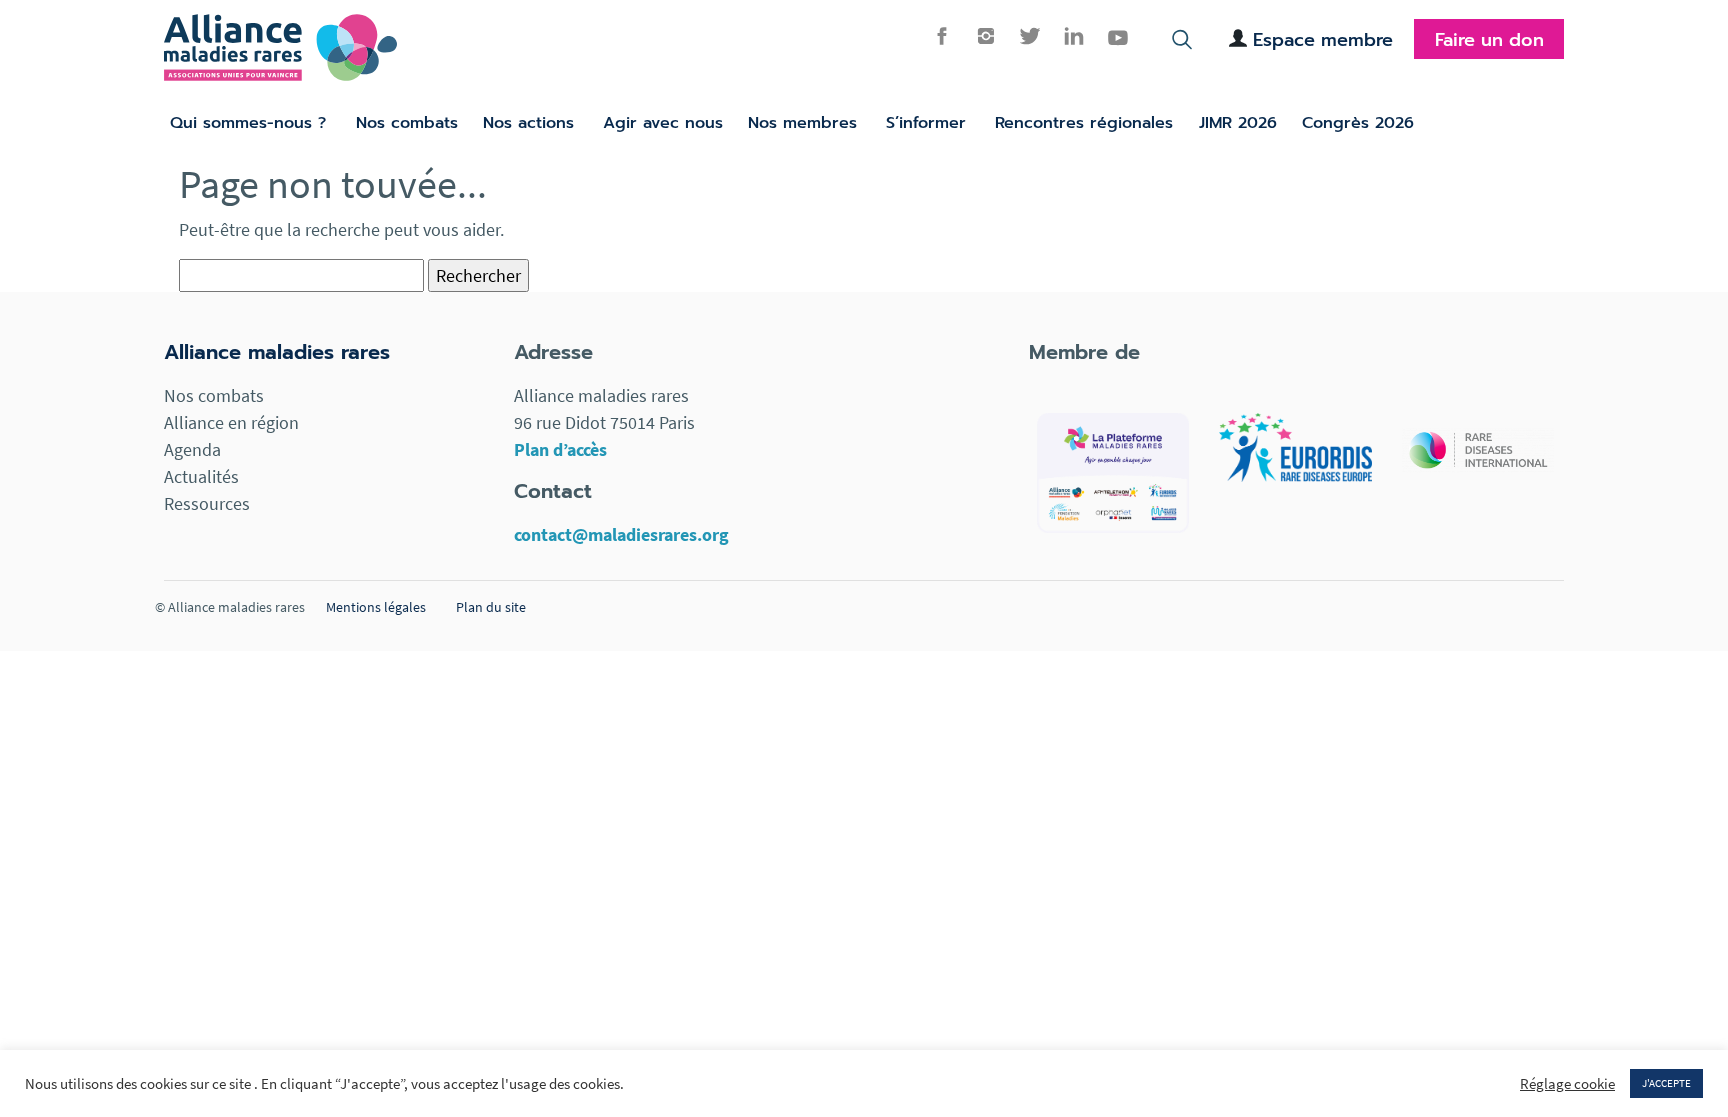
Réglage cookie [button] (1567, 1084)
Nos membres (802, 123)
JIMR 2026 (1238, 123)
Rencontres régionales (1084, 123)
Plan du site (491, 607)
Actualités (201, 476)
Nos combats (407, 123)
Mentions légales (376, 607)
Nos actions (528, 123)
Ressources (207, 503)
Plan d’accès (560, 449)
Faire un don (1489, 40)
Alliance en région (231, 422)
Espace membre (1323, 40)
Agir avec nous (663, 123)
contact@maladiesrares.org (621, 534)
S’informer (926, 123)
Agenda (192, 449)
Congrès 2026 (1358, 123)
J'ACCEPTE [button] (1666, 1083)
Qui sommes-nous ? (248, 123)
